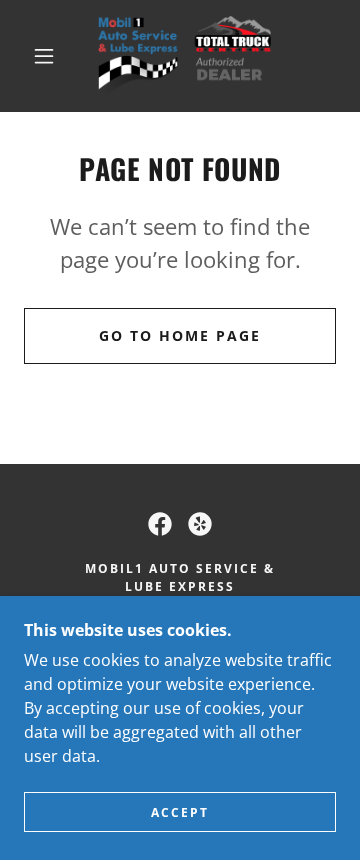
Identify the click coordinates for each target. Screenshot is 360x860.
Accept (180, 812)
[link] (184, 56)
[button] (44, 56)
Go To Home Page (180, 335)
